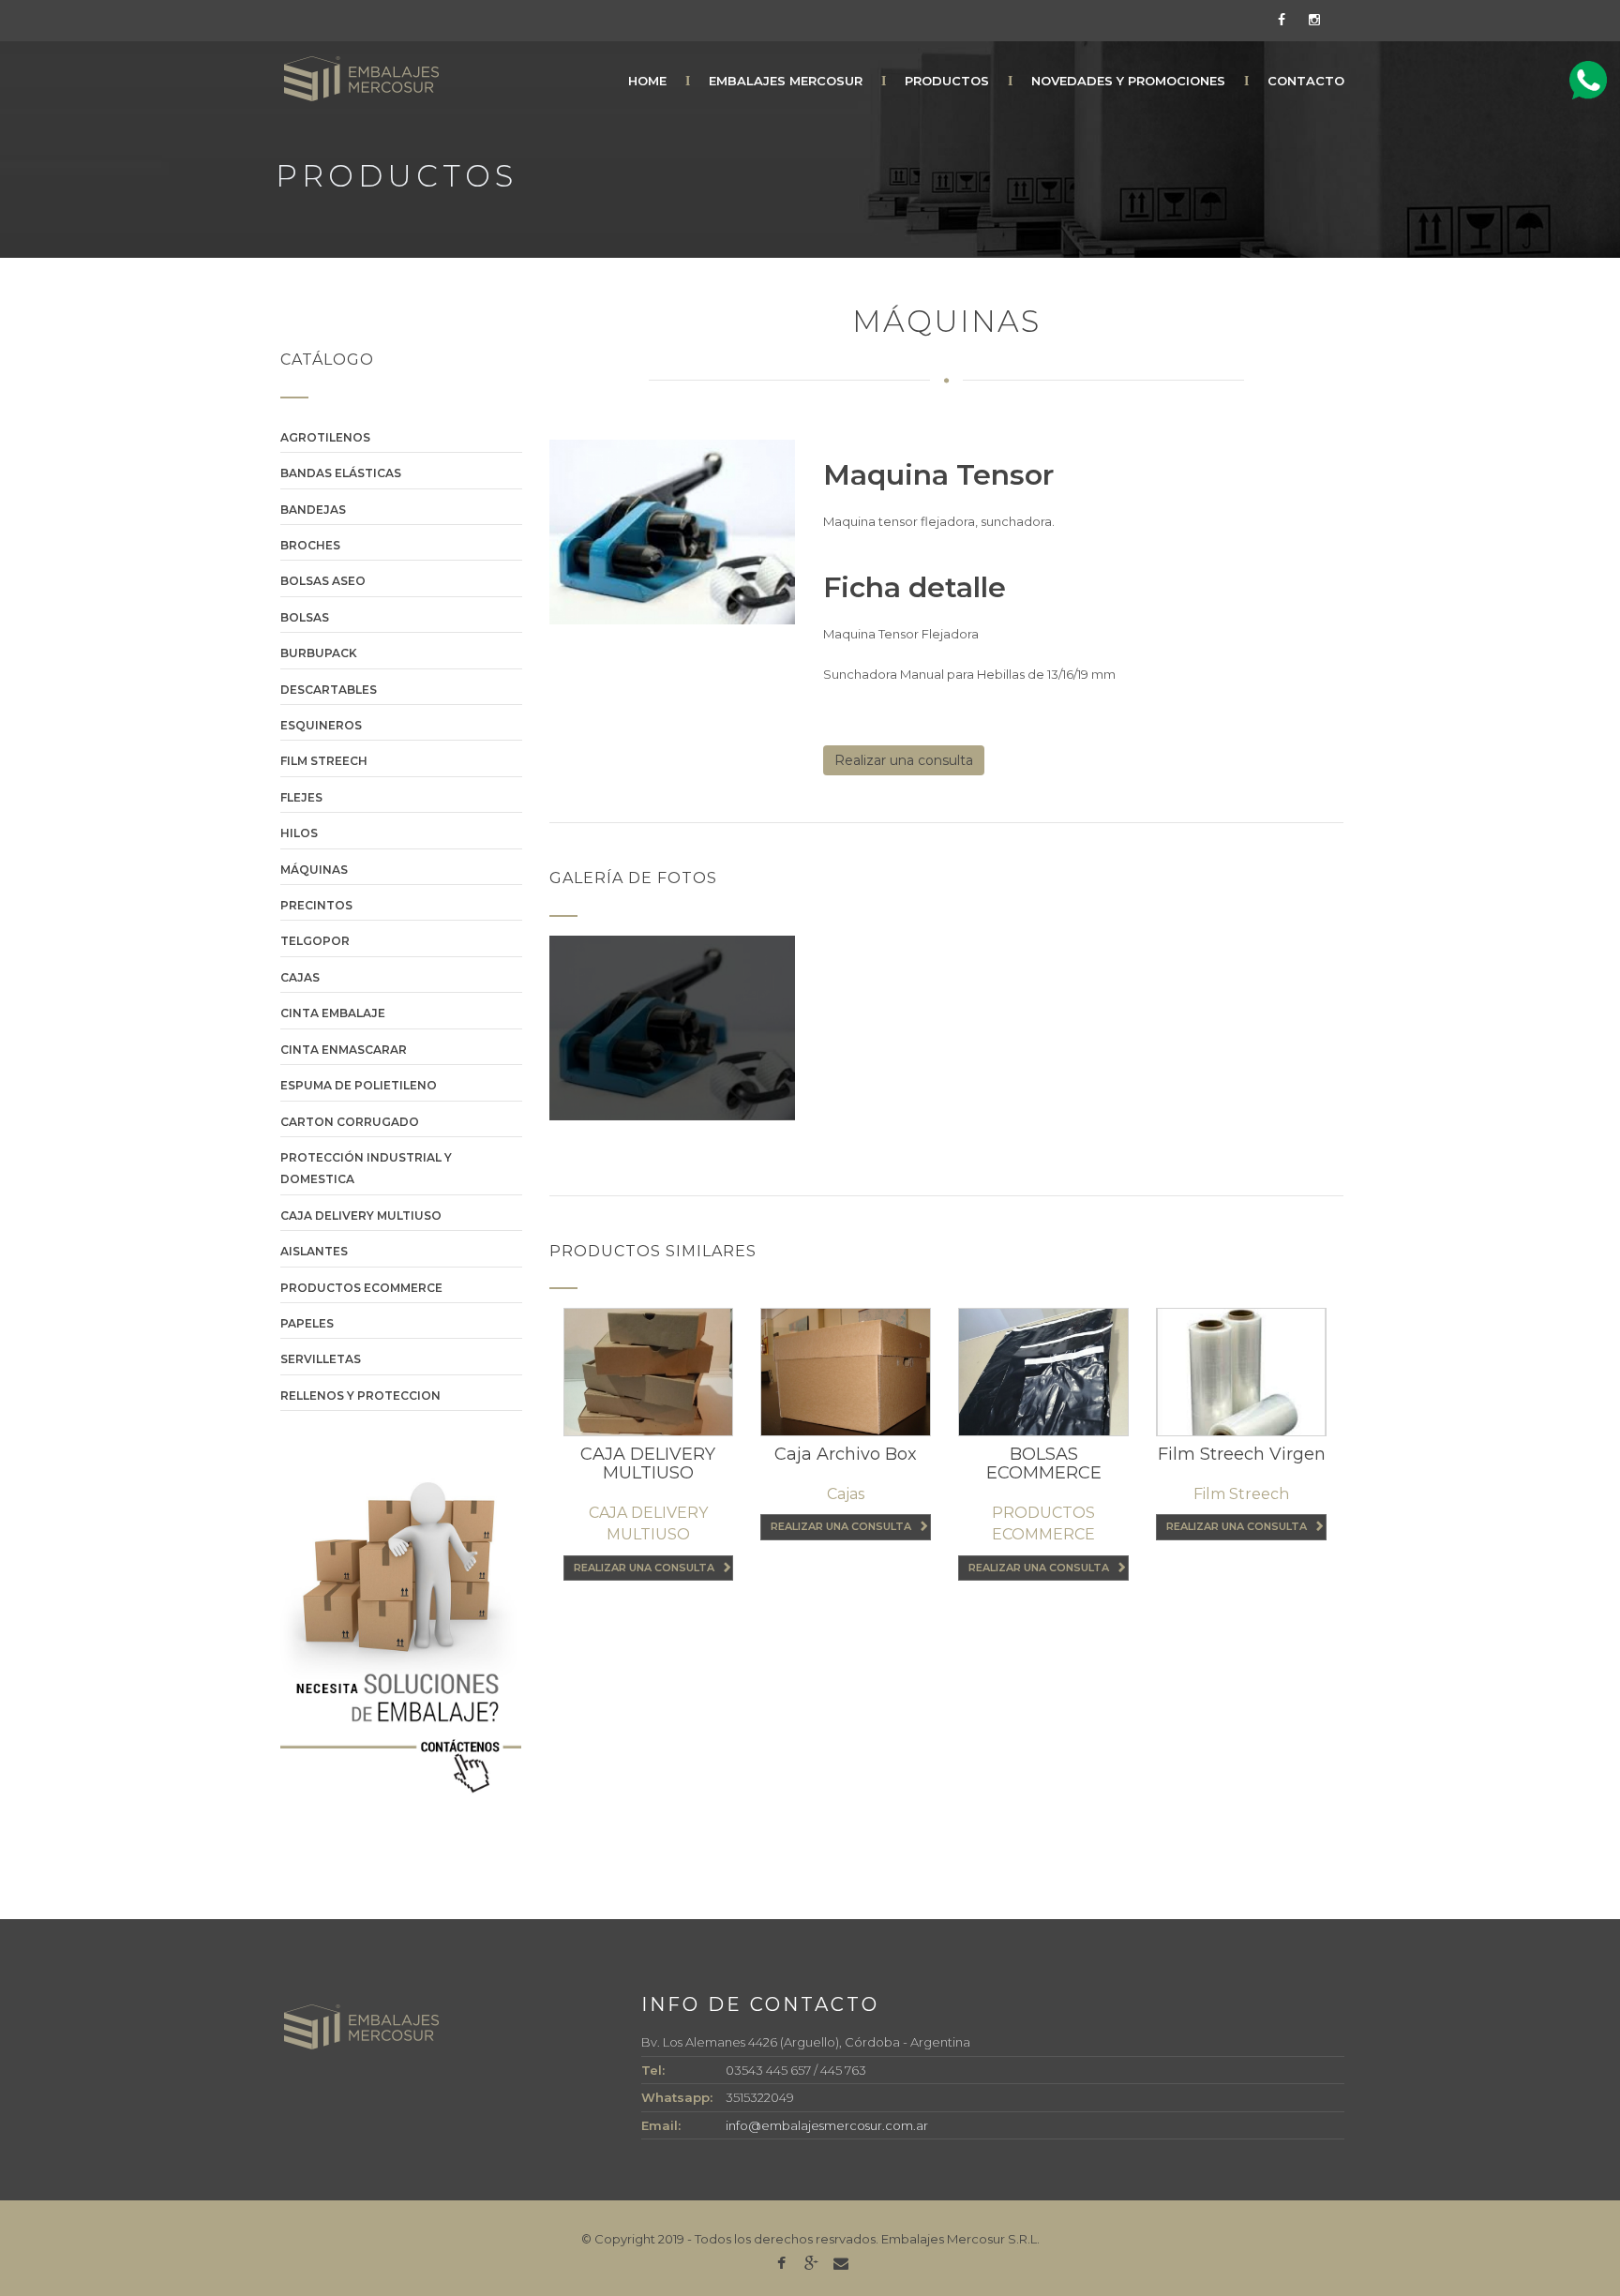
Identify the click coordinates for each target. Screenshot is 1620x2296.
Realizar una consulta (904, 760)
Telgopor (315, 941)
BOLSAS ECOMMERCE (1044, 1463)
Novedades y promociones (1128, 81)
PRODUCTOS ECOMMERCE (361, 1288)
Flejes (301, 797)
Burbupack (319, 653)
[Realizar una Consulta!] (1588, 81)
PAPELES (307, 1323)
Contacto (1306, 81)
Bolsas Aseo (323, 581)
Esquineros (321, 725)
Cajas (300, 977)
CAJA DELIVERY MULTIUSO (361, 1216)
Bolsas (305, 617)
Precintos (316, 905)
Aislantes (314, 1251)
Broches (310, 545)
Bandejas (313, 510)
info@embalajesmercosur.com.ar (827, 2125)
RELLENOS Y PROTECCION (360, 1396)
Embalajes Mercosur (786, 81)
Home (647, 81)
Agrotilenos (325, 437)
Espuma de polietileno (359, 1085)
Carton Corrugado (350, 1122)
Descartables (329, 690)
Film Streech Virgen (1242, 1454)
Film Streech (324, 761)
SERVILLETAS (321, 1359)
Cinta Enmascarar (344, 1050)
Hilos (299, 833)
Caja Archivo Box (846, 1454)
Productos (947, 81)
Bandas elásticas (341, 473)
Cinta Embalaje (333, 1013)
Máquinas (314, 870)
